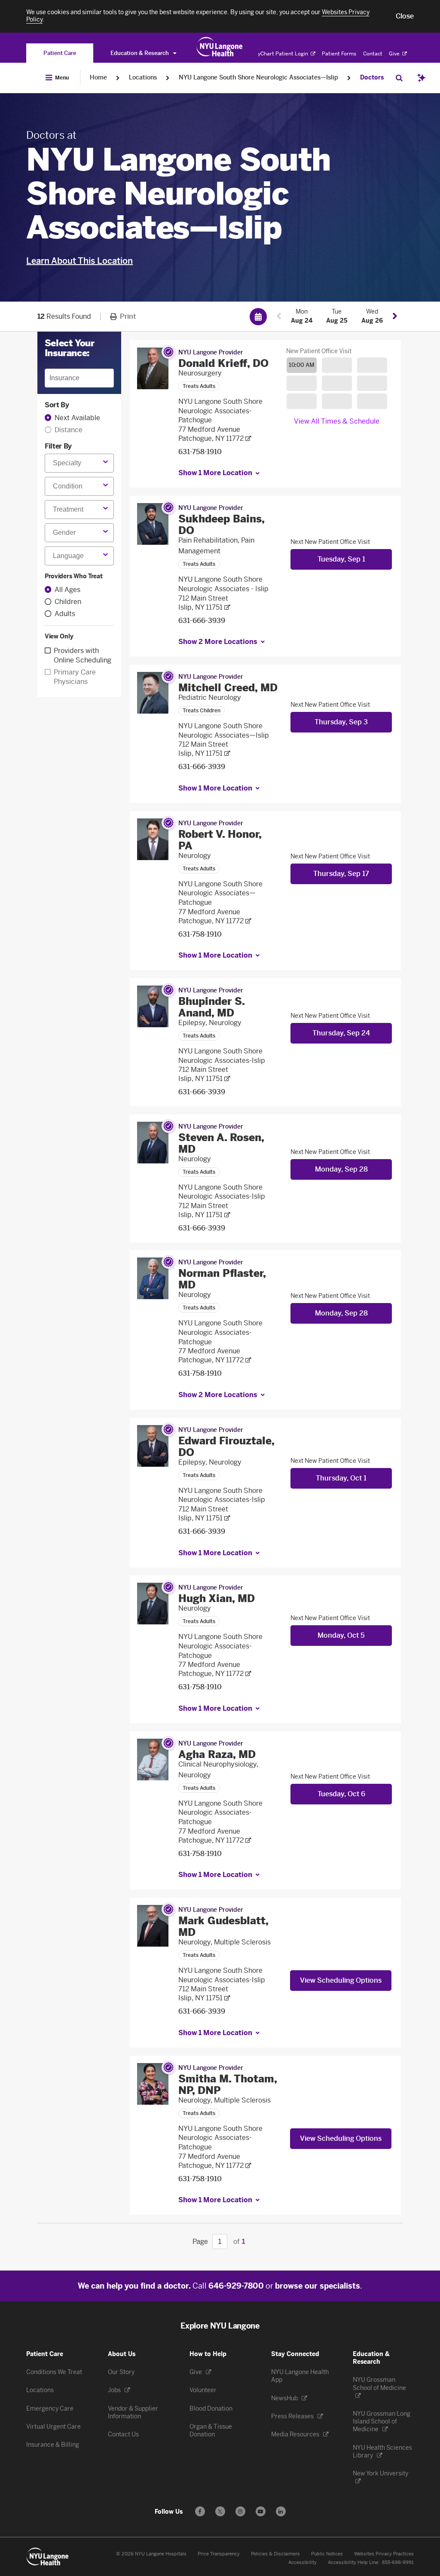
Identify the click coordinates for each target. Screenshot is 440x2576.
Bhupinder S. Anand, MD (211, 1007)
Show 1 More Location (215, 473)
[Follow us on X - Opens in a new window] (220, 2511)
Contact (373, 54)
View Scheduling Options (341, 1980)
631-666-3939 (202, 621)
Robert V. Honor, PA (220, 840)
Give (395, 54)
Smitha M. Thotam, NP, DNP (228, 2085)
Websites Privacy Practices (384, 2554)
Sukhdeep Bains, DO (221, 525)
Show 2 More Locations (218, 642)
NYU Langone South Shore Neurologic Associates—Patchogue (220, 893)
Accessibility (302, 2562)
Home (98, 78)
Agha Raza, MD (217, 1754)
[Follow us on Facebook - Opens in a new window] (200, 2511)
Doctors (372, 78)
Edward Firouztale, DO (226, 1447)
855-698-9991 (398, 2562)
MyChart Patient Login (281, 54)
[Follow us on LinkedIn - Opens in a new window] (281, 2511)
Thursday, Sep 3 (341, 722)
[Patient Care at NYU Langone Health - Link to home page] (220, 47)
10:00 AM (302, 365)
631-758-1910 (200, 452)
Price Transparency (219, 2554)
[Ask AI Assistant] (422, 78)
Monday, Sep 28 (341, 1169)
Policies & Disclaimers (275, 2554)
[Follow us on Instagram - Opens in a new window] (240, 2511)
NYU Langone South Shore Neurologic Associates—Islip (258, 78)
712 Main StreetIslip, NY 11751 (203, 603)
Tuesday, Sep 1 (341, 559)
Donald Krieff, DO (223, 363)
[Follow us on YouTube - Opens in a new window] (261, 2511)
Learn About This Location (79, 261)
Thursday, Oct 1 (341, 1478)
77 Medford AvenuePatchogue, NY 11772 (211, 434)
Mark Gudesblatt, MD (223, 1926)
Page (200, 2242)
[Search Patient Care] (399, 78)
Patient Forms (339, 54)
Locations (143, 78)
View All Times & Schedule (337, 421)
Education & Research (140, 53)
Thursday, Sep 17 (341, 874)
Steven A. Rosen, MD (221, 1143)
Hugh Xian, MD (217, 1598)
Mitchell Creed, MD (228, 688)
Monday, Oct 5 (341, 1635)
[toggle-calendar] (258, 317)
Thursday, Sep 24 (341, 1033)
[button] (405, 16)
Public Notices (327, 2554)
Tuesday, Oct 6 (341, 1794)
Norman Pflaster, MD (222, 1279)
